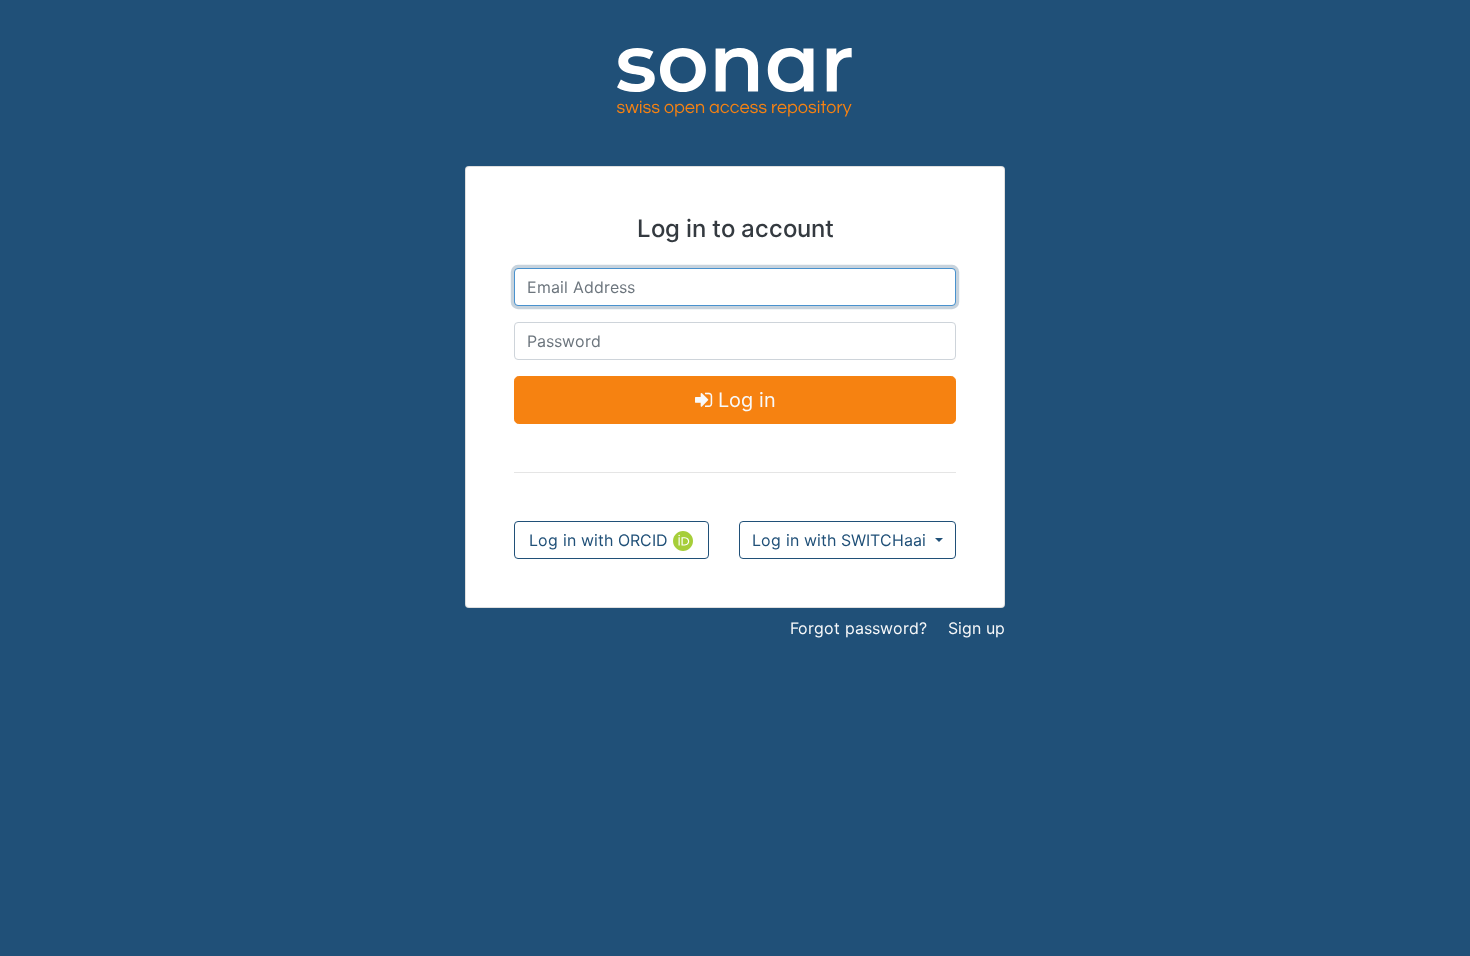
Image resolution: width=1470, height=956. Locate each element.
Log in (744, 400)
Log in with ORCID (601, 540)
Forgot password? (858, 628)
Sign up (976, 628)
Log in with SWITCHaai (841, 540)
